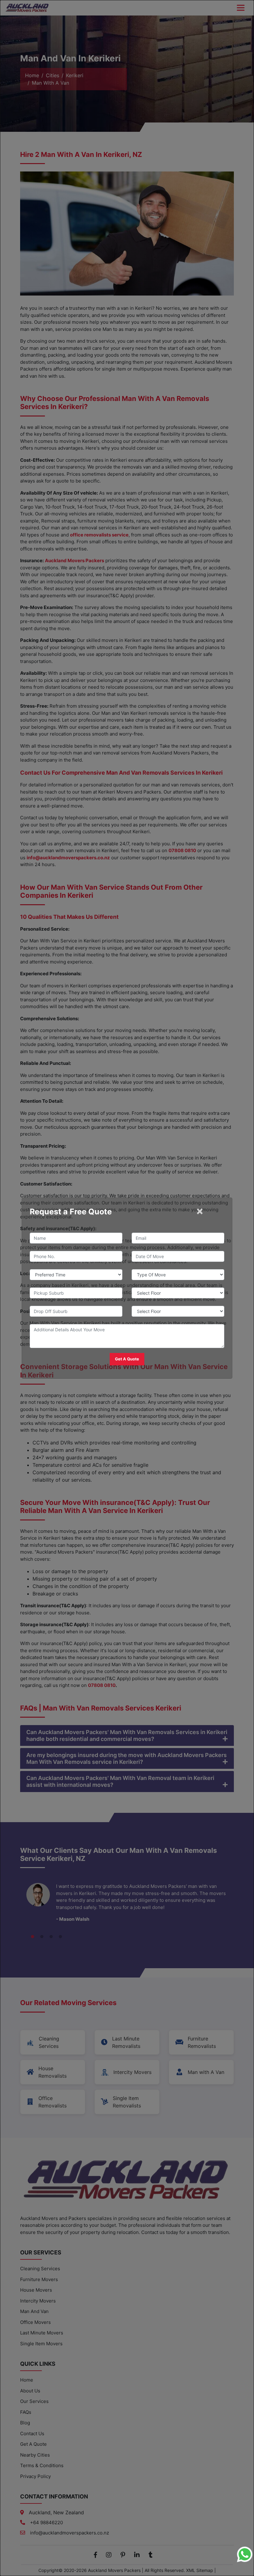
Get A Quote (127, 1359)
